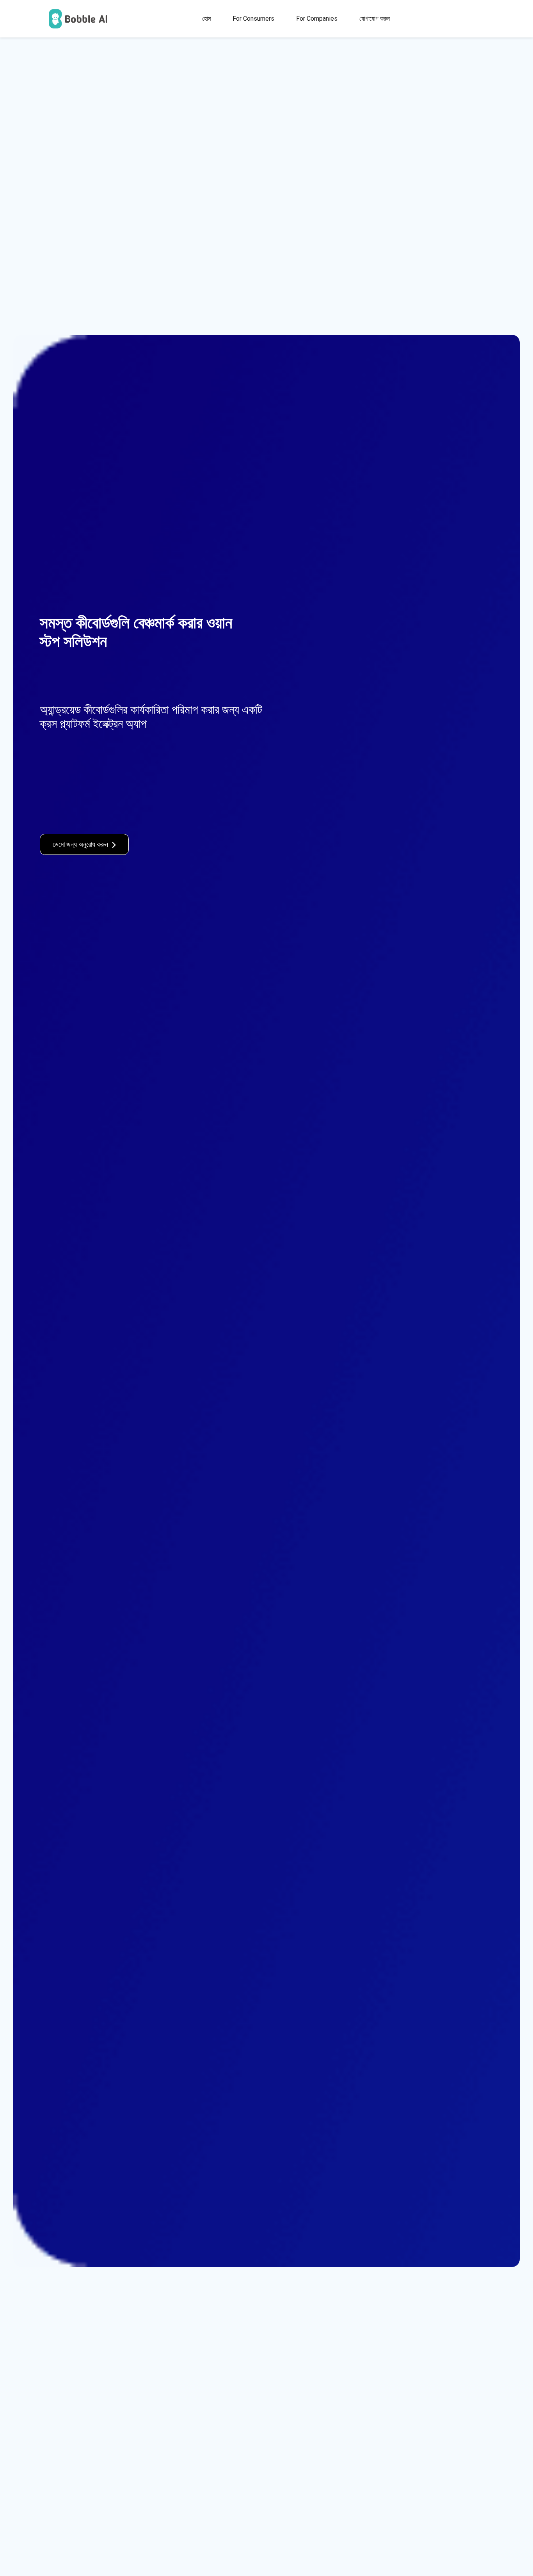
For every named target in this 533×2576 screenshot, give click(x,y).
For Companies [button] (317, 19)
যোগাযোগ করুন (375, 19)
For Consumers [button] (253, 19)
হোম (206, 19)
